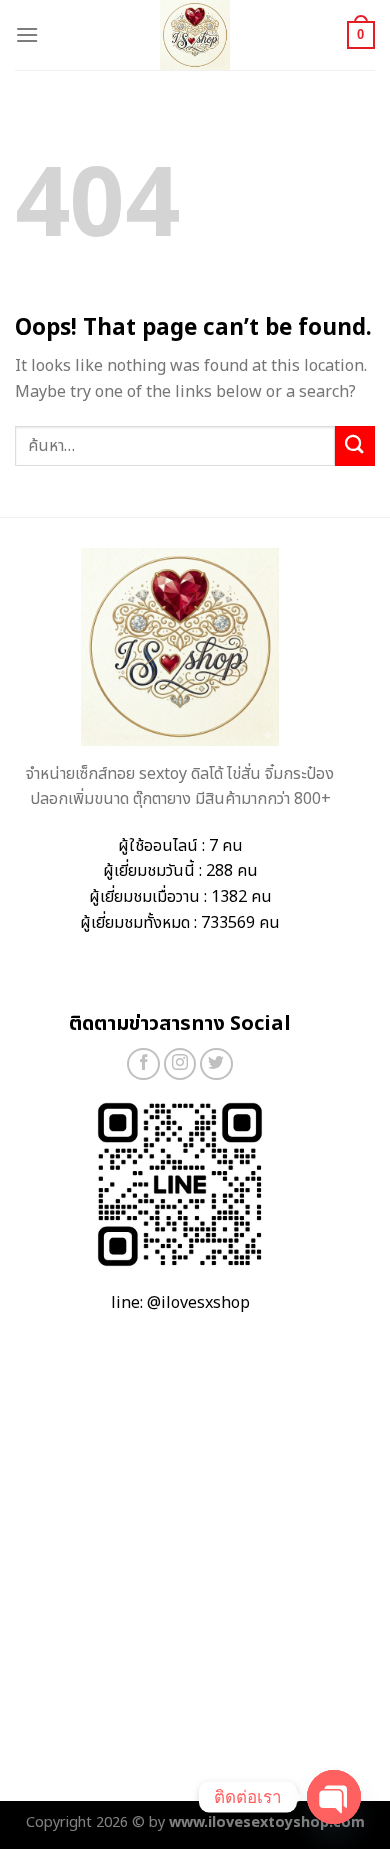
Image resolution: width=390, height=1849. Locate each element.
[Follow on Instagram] (180, 1064)
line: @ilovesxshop (180, 1303)
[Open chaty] (334, 1797)
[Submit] (355, 445)
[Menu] (27, 34)
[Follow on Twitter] (216, 1064)
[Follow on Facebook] (143, 1064)
